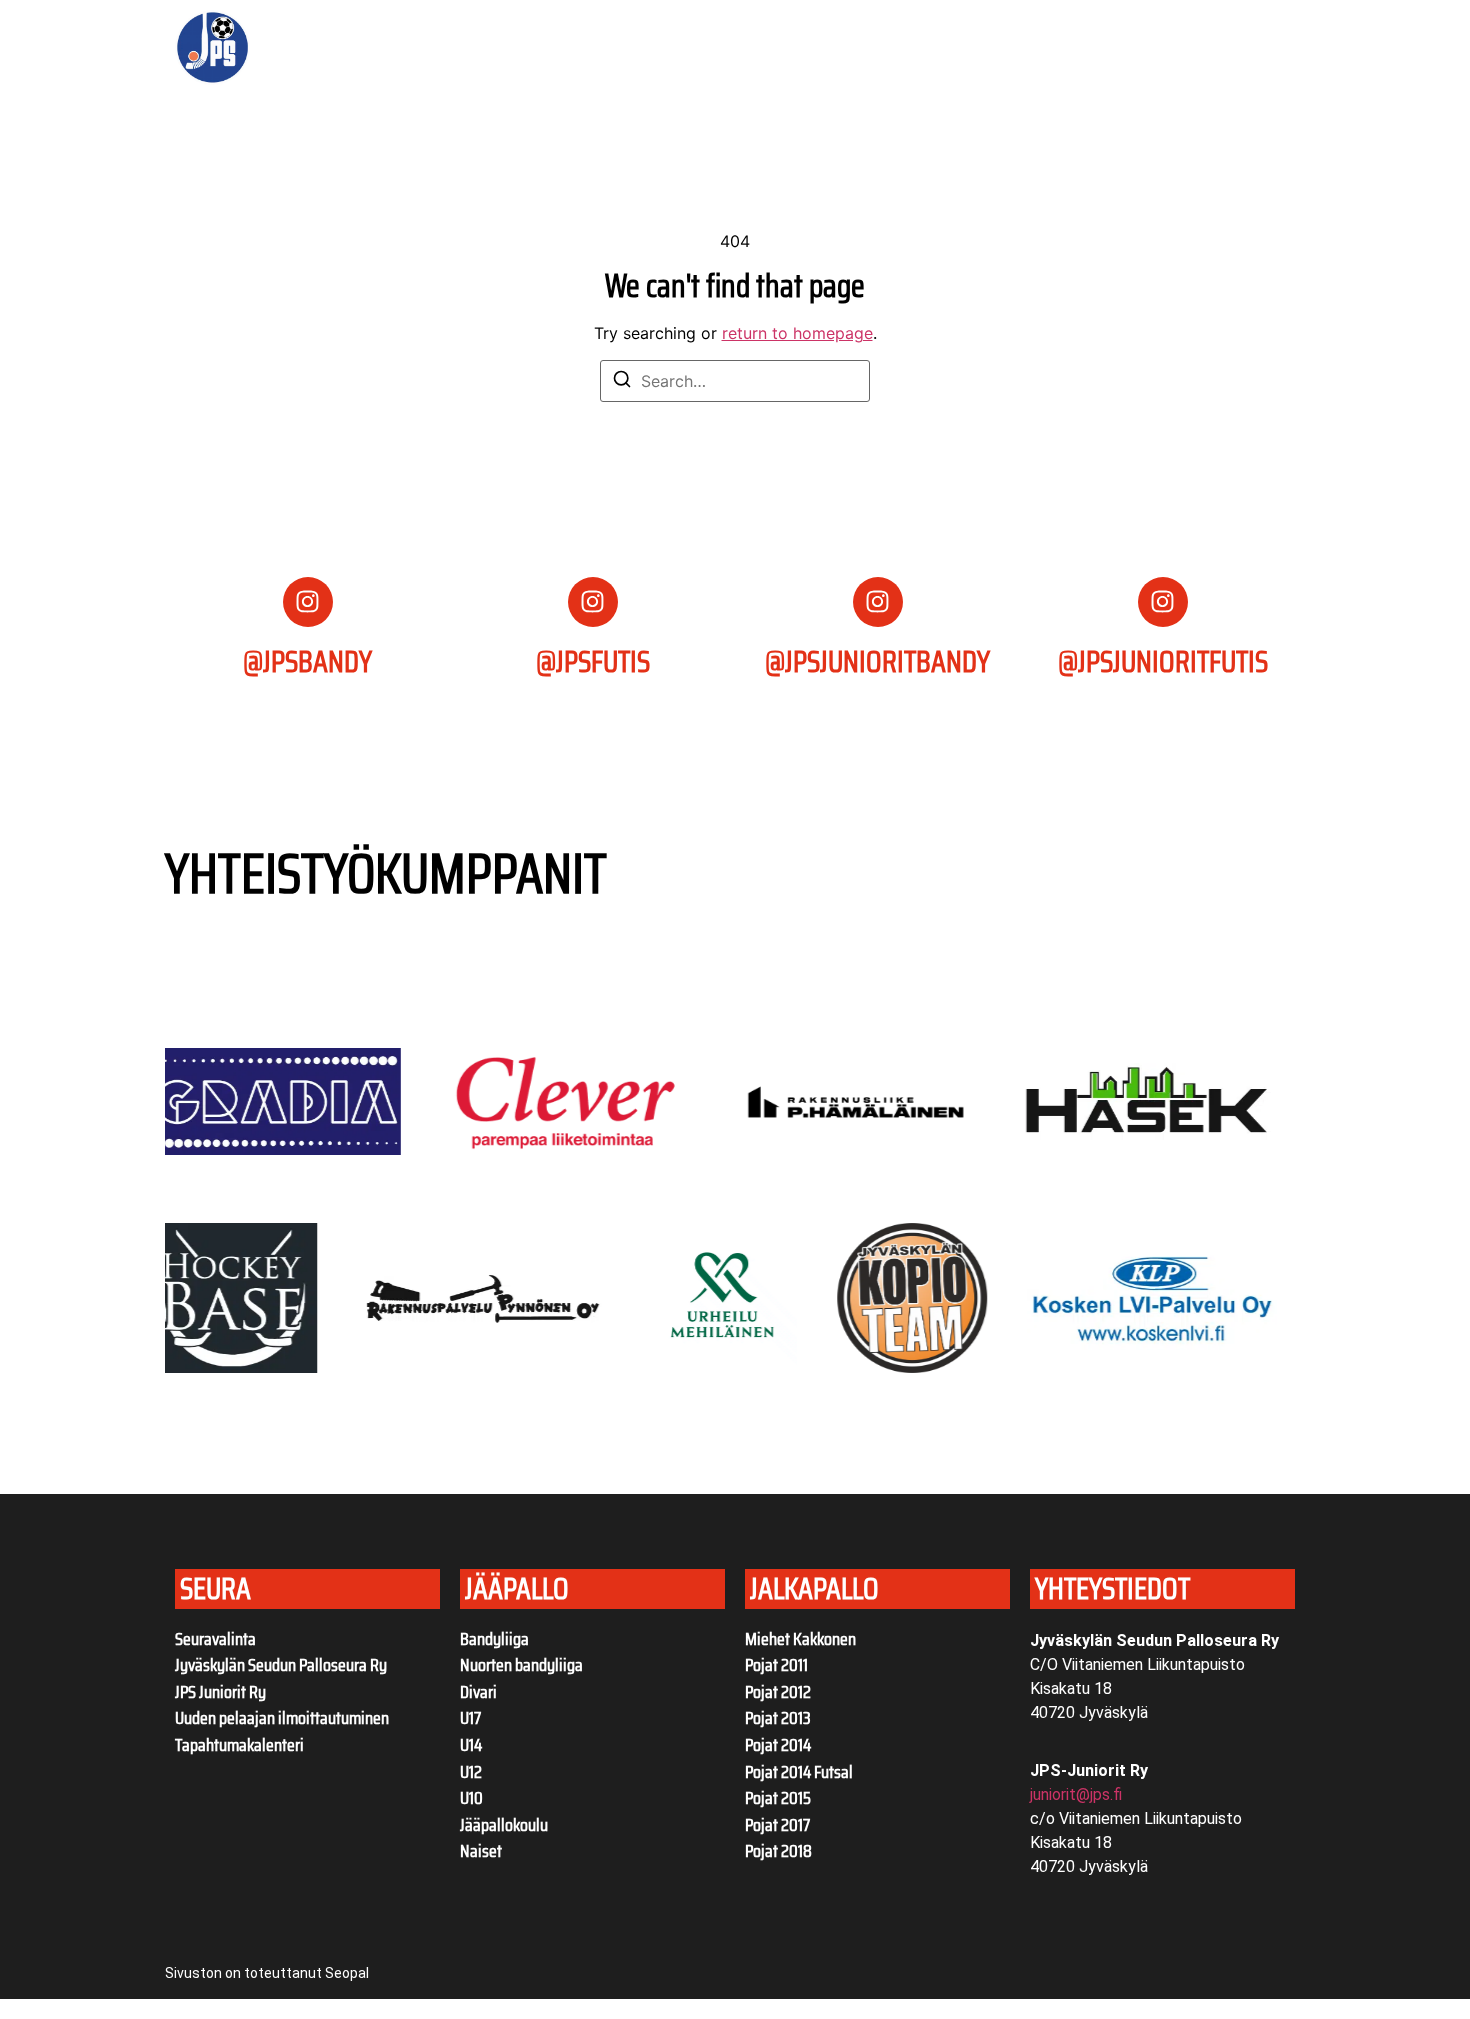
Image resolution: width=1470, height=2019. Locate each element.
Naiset (481, 1851)
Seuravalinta (215, 1639)
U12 (471, 1772)
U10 (471, 1798)
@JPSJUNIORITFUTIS (1163, 661)
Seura (459, 48)
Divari (478, 1692)
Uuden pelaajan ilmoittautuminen (282, 1718)
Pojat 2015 (778, 1798)
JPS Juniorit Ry (220, 1692)
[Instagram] (308, 602)
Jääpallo (741, 48)
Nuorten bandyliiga (521, 1665)
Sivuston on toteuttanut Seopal (267, 1973)
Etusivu (385, 48)
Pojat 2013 (778, 1718)
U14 (471, 1745)
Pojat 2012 (778, 1692)
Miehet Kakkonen (800, 1639)
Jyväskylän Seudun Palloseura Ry (281, 1665)
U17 (470, 1718)
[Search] (622, 382)
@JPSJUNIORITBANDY (877, 661)
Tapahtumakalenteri (239, 1745)
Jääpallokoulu (504, 1825)
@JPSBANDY (307, 661)
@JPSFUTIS (593, 661)
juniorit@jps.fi (1076, 1794)
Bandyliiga (494, 1639)
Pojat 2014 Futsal (799, 1772)
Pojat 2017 (777, 1825)
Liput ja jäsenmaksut (609, 48)
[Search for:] (735, 381)
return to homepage (797, 333)
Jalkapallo (865, 48)
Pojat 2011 (776, 1665)
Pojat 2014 (778, 1745)
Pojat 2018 (778, 1851)
